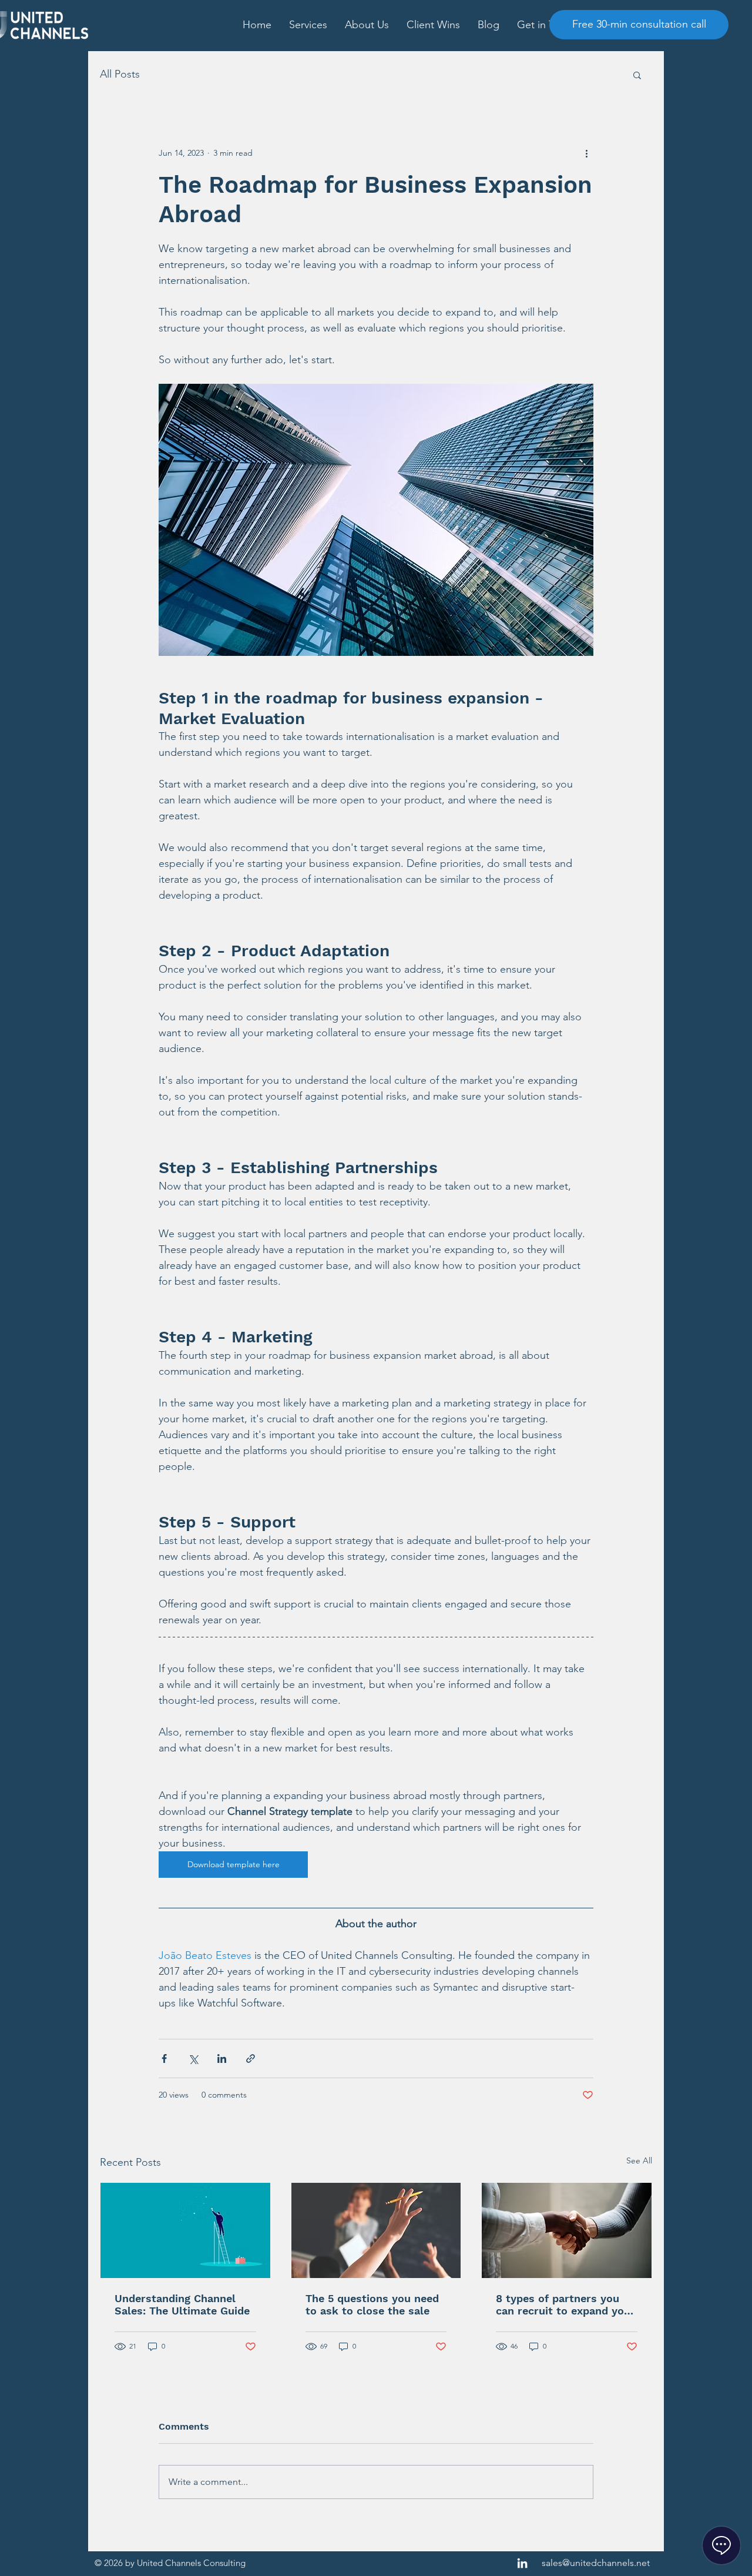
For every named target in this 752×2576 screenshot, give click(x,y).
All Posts (120, 74)
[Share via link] (251, 2059)
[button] (308, 25)
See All (639, 2160)
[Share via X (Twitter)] (193, 2059)
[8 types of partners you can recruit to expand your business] (567, 2230)
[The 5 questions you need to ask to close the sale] (376, 2230)
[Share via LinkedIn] (222, 2059)
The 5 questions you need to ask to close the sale (372, 2304)
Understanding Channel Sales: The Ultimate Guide (182, 2304)
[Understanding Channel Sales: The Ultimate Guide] (185, 2230)
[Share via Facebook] (164, 2059)
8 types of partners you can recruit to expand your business (565, 2304)
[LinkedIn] (522, 2563)
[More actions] (586, 153)
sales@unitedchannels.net (596, 2563)
